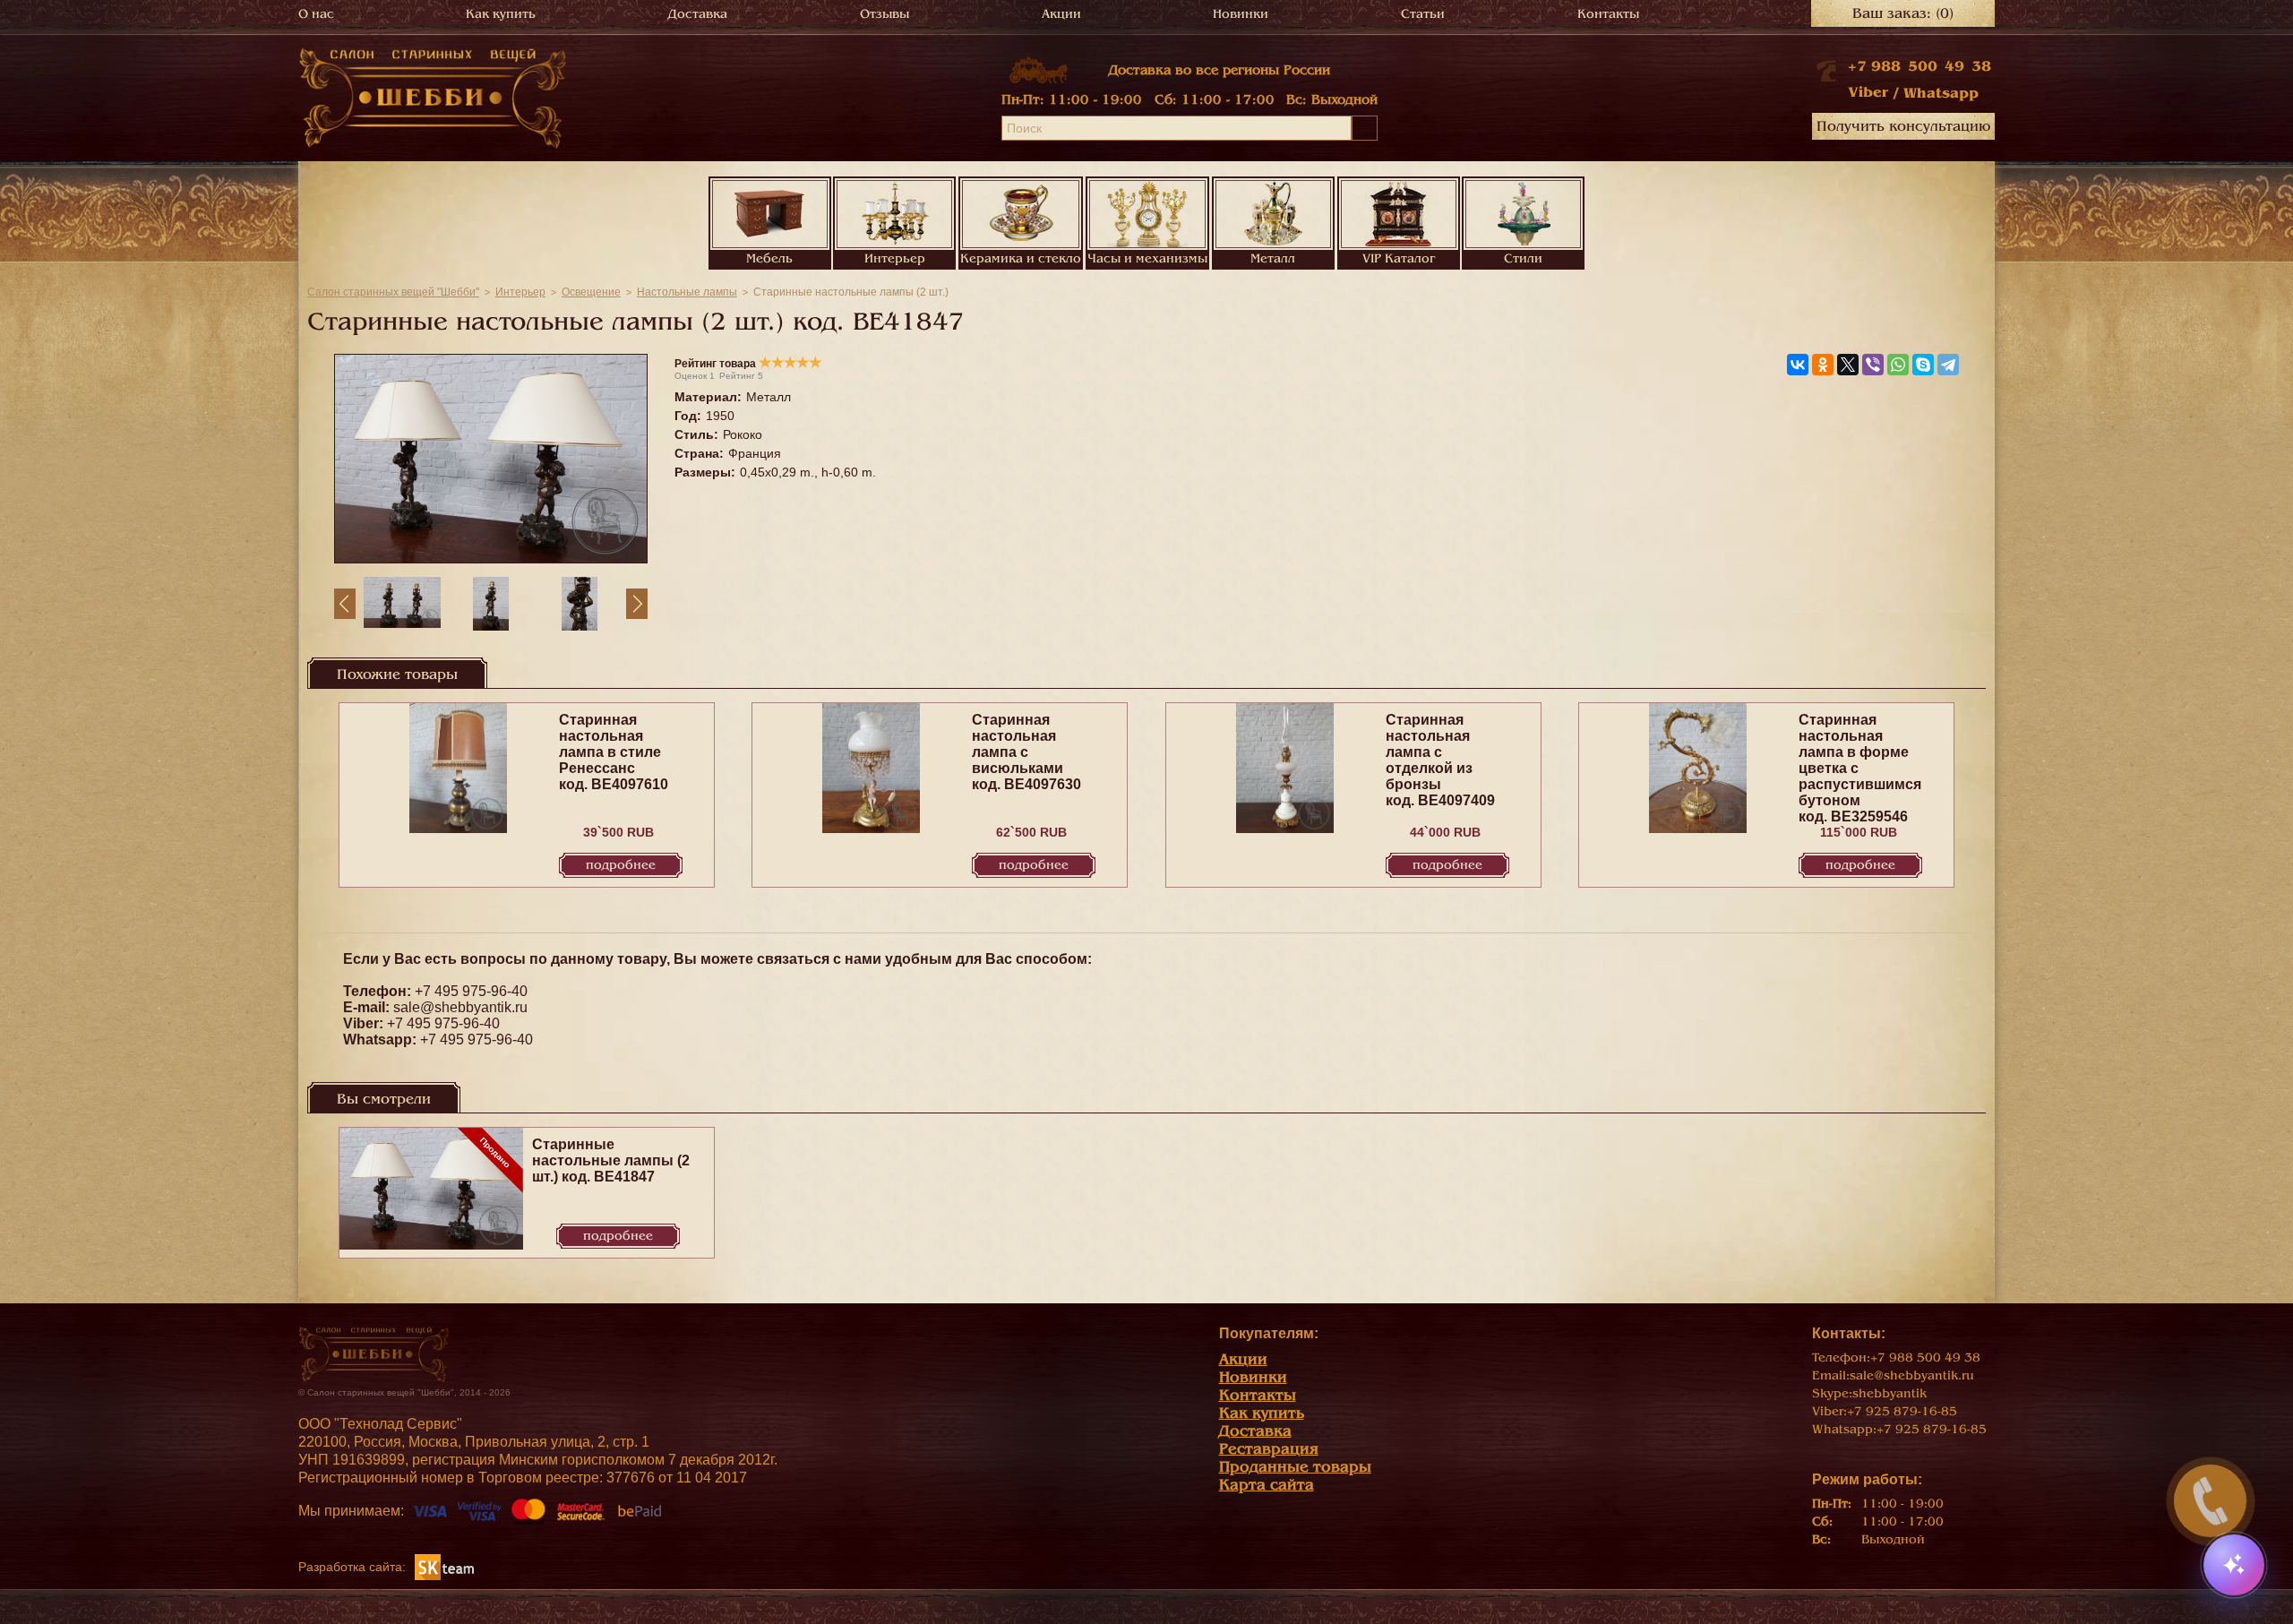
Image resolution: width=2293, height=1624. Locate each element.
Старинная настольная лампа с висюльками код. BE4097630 (1026, 752)
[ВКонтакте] (1798, 365)
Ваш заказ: (1903, 13)
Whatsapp (1941, 93)
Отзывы (885, 14)
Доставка (698, 14)
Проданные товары (1295, 1467)
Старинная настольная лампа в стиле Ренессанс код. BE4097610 (614, 752)
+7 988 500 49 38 (1919, 66)
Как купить (501, 14)
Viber (1868, 92)
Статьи (1423, 14)
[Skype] (1923, 365)
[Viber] (1873, 365)
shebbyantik (1889, 1393)
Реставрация (1269, 1449)
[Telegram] (1948, 365)
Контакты (1608, 14)
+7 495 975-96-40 (471, 991)
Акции (1061, 14)
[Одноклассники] (1823, 365)
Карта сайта (1267, 1485)
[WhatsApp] (1898, 365)
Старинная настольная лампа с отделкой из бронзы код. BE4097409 (1440, 760)
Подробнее (621, 865)
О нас (316, 14)
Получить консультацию (1903, 126)
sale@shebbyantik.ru (460, 1007)
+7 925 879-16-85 (1902, 1411)
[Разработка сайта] (444, 1566)
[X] (1848, 365)
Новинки (1241, 14)
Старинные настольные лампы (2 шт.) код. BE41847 (611, 1160)
